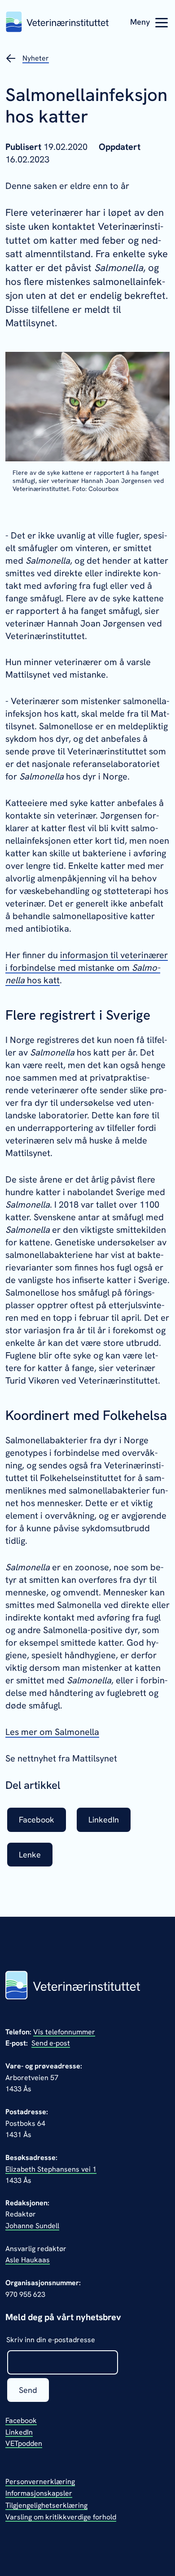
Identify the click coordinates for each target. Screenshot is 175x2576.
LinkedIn (19, 2432)
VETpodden (24, 2443)
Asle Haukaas (28, 2260)
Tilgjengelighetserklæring (46, 2505)
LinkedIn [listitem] (104, 1820)
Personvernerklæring (40, 2482)
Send (28, 2390)
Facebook (21, 2420)
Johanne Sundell (32, 2226)
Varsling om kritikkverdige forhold (61, 2517)
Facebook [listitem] (37, 1820)
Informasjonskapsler (39, 2493)
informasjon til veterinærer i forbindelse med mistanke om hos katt (87, 968)
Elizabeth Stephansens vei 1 (51, 2169)
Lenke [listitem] (30, 1855)
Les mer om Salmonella (52, 1732)
